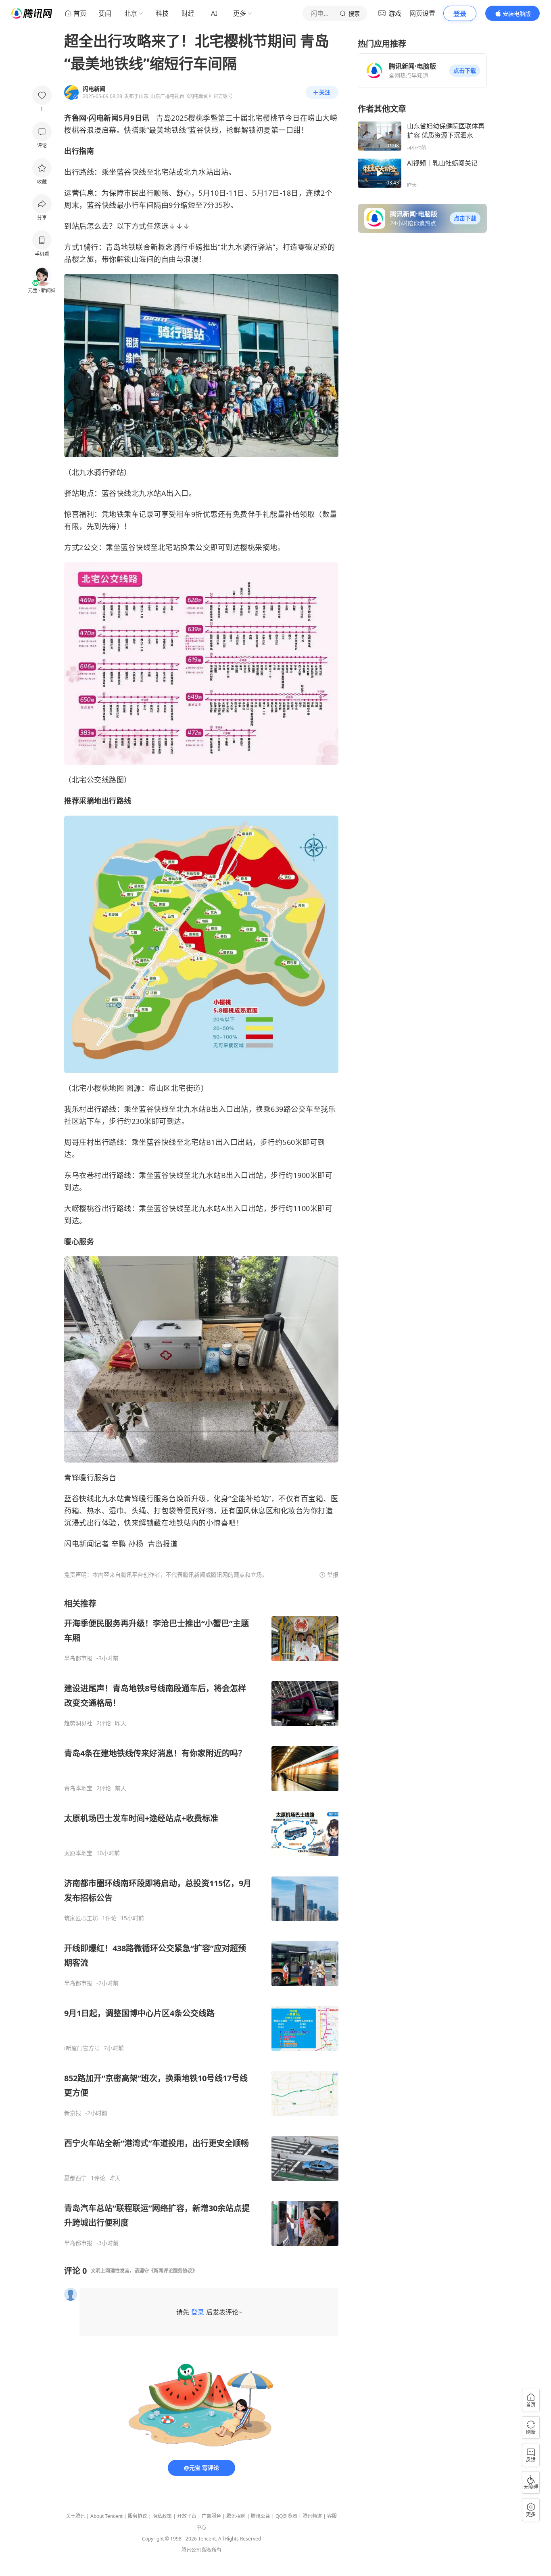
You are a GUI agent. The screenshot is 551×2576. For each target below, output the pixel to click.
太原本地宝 (78, 1853)
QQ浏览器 (286, 2516)
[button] (465, 71)
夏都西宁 (75, 2178)
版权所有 (212, 2550)
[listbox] (201, 1922)
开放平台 (187, 2516)
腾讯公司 (191, 2550)
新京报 (73, 2113)
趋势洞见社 (78, 1723)
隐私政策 (162, 2516)
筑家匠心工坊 (81, 1918)
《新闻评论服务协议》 (173, 2271)
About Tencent (106, 2516)
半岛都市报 (78, 1658)
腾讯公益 (261, 2516)
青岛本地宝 (78, 1788)
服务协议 (138, 2516)
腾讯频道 (312, 2516)
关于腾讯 (75, 2516)
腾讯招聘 (236, 2516)
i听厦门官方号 (82, 2048)
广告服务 (211, 2516)
